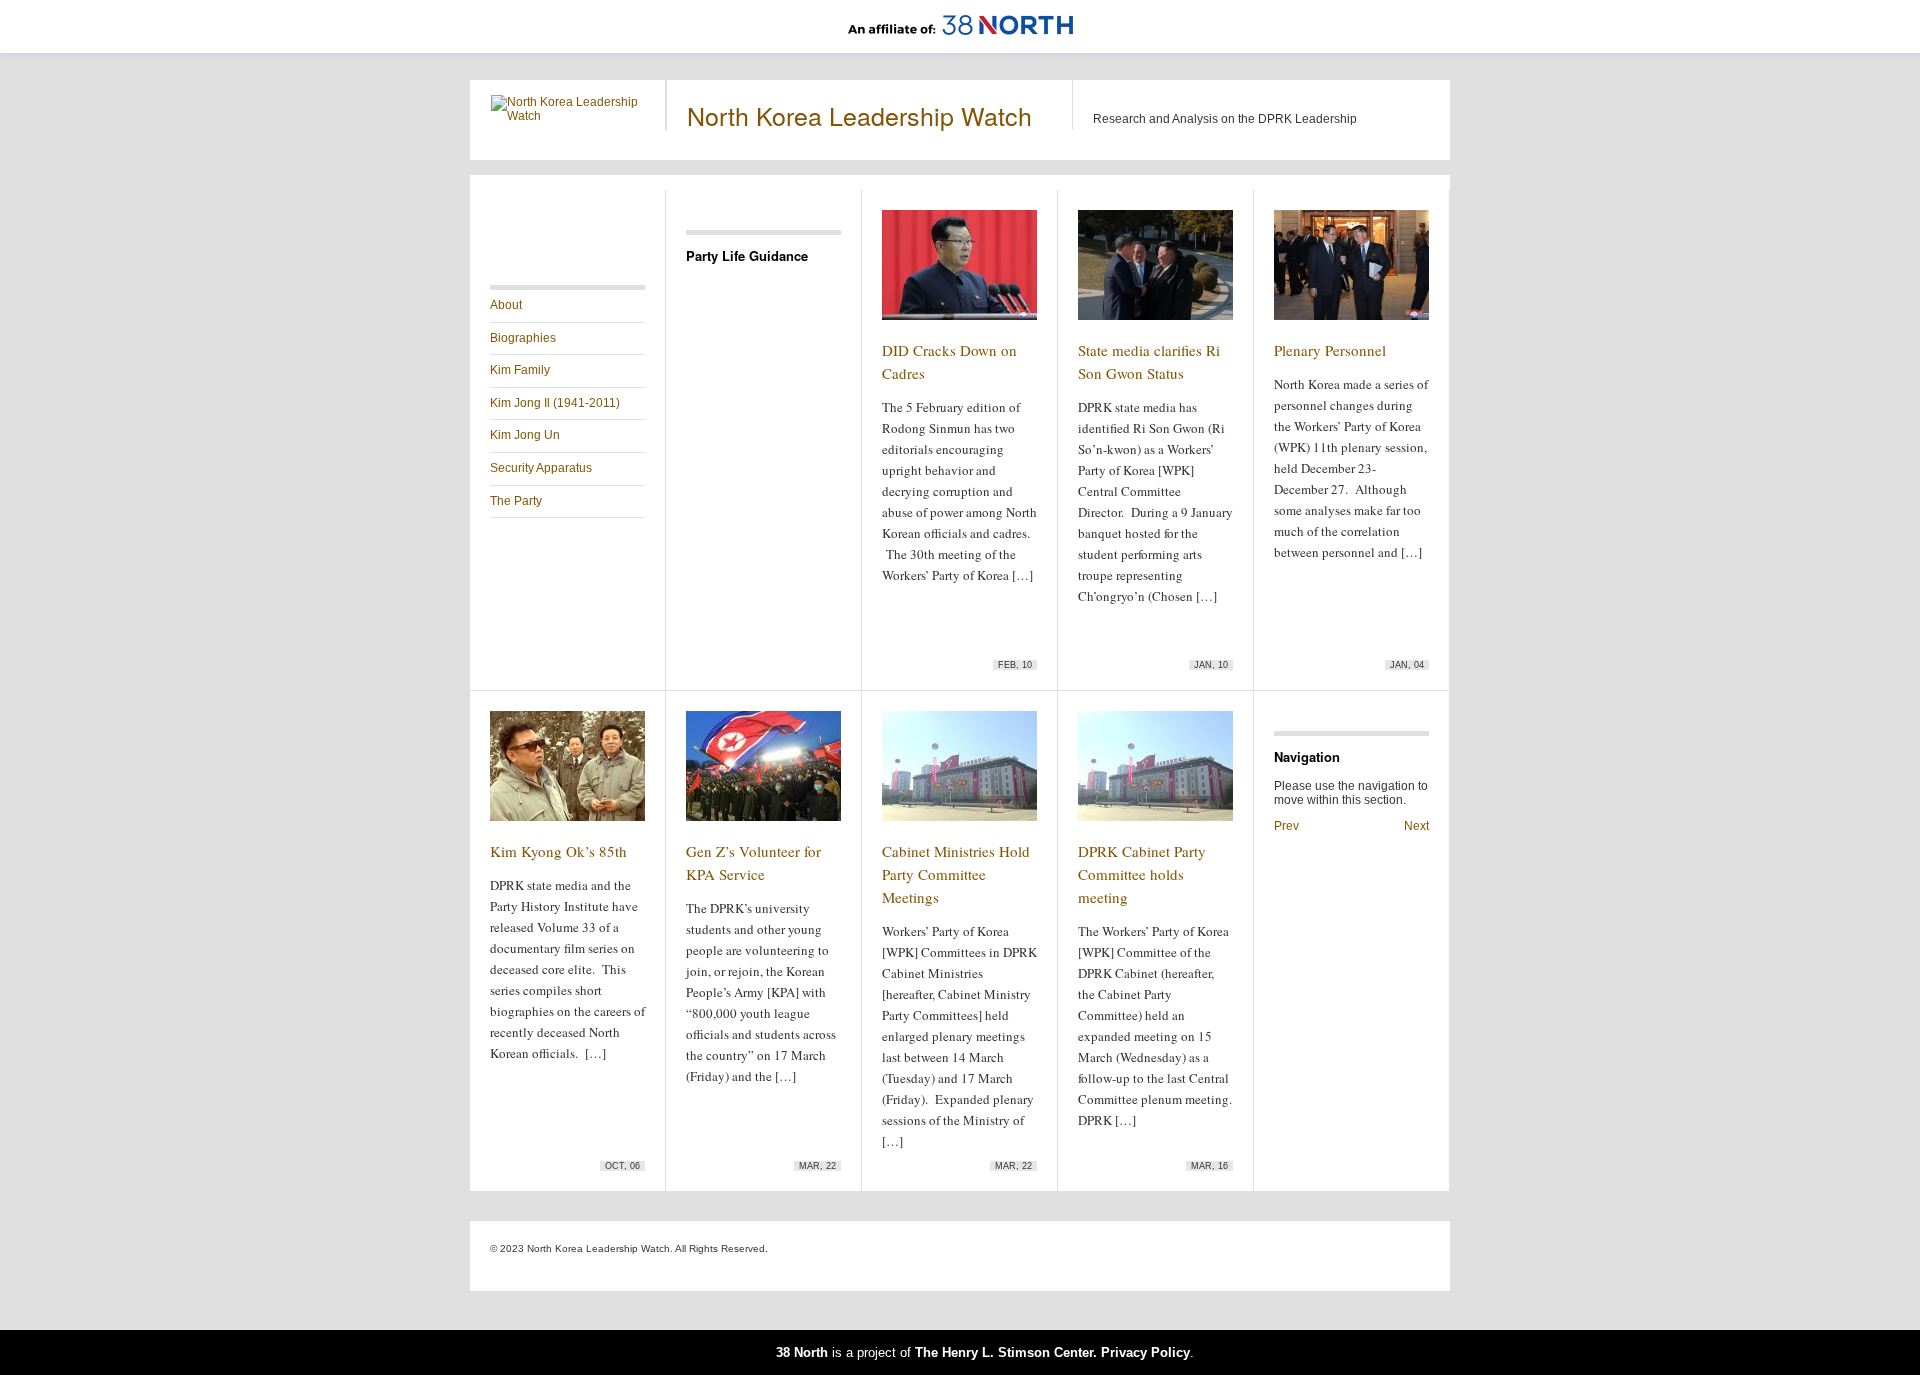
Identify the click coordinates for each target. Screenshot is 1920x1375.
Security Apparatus (541, 468)
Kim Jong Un (525, 435)
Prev (1286, 826)
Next (1416, 826)
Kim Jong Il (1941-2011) (555, 403)
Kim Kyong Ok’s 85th (558, 851)
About (506, 305)
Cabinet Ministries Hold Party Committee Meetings (956, 874)
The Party (516, 501)
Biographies (523, 338)
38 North (802, 1352)
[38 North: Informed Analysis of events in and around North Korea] (960, 46)
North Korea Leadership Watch (859, 115)
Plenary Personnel (1330, 350)
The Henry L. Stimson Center (1004, 1352)
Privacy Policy (1145, 1352)
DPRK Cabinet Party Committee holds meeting (1142, 874)
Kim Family (520, 370)
